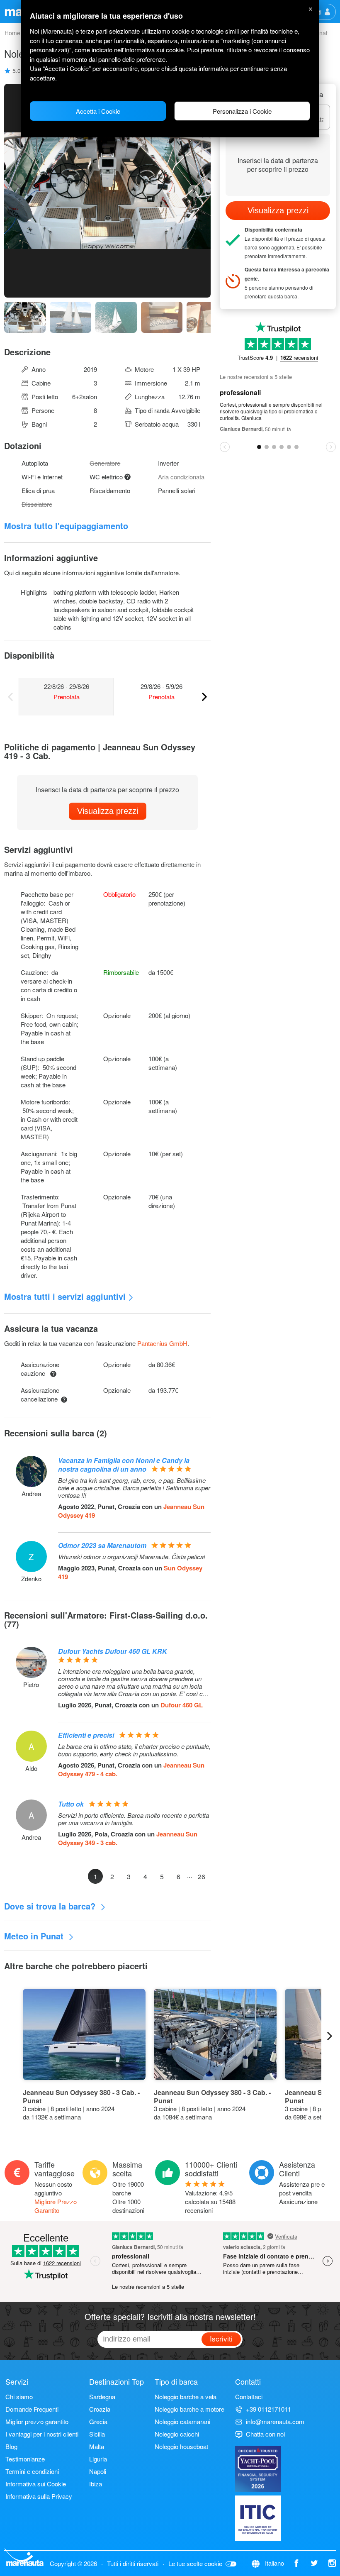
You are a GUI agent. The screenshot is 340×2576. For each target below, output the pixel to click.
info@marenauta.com (275, 2421)
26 (202, 1876)
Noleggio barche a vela (186, 2397)
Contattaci (249, 2397)
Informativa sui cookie (154, 50)
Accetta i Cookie (98, 111)
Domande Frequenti (32, 2409)
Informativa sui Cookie (36, 2484)
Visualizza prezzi (108, 811)
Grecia (98, 2421)
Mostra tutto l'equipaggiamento (66, 526)
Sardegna (102, 2397)
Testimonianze (25, 2459)
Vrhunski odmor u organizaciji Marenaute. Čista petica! (132, 1557)
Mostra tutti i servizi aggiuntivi (65, 1296)
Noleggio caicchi (177, 2434)
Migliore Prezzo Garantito (56, 2206)
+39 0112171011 (268, 2409)
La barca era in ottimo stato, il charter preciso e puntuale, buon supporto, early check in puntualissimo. (134, 1750)
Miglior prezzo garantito (37, 2421)
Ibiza (96, 2484)
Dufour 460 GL (182, 1705)
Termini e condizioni (32, 2471)
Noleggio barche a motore (189, 2409)
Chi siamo (19, 2397)
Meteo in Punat (35, 1936)
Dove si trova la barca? (51, 1906)
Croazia (100, 2409)
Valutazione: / (210, 2201)
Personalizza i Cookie (242, 111)
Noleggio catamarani (182, 2421)
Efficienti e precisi (86, 1735)
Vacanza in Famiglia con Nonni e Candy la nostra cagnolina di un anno (124, 1465)
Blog (11, 2446)
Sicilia (97, 2434)
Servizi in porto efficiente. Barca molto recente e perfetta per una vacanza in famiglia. (134, 1819)
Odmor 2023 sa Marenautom (102, 1545)
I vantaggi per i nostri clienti (42, 2434)
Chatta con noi (265, 2434)
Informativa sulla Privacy (39, 2496)
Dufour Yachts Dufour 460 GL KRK (113, 1651)
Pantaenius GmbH (162, 1343)
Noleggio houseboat (181, 2446)
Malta (97, 2446)
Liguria (98, 2459)
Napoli (98, 2471)
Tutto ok (71, 1804)
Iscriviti (221, 2338)
